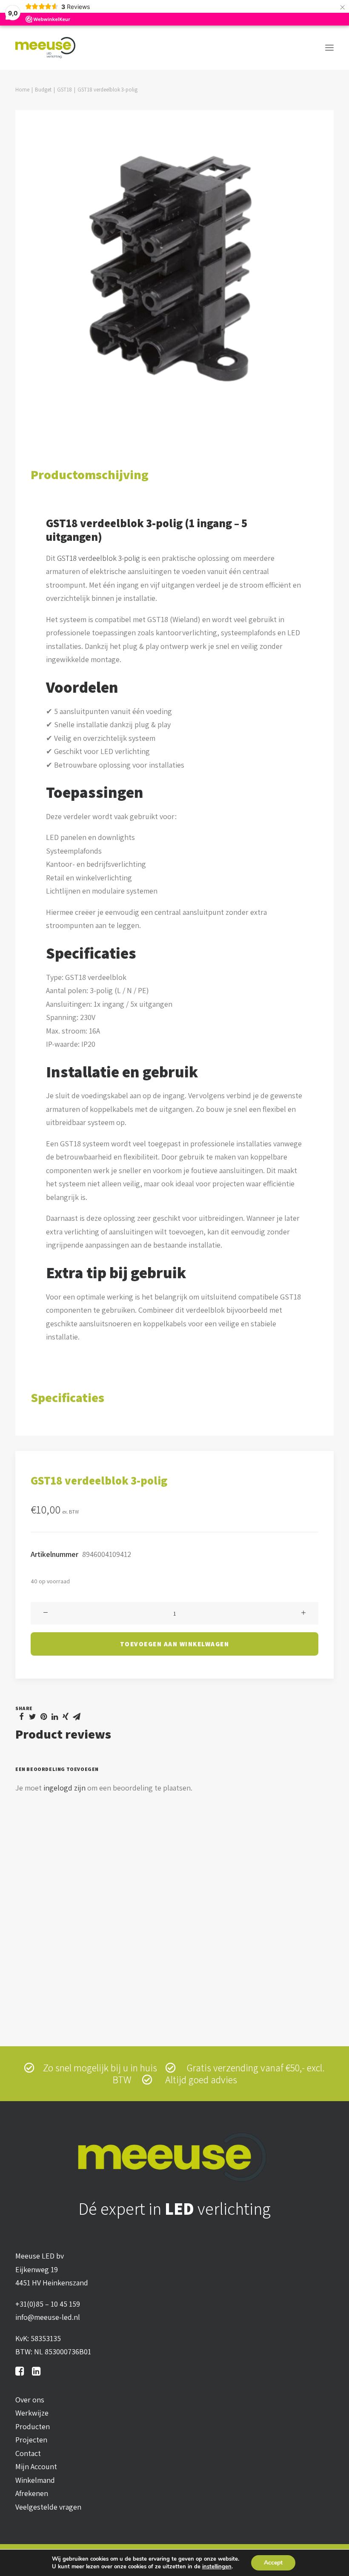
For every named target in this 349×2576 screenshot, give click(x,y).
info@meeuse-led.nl (48, 2317)
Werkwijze (32, 2413)
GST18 (64, 90)
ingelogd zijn (64, 1788)
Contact (28, 2453)
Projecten (31, 2440)
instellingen (217, 2567)
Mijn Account (36, 2466)
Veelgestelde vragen (48, 2507)
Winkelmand (35, 2480)
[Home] (174, 2157)
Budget (43, 90)
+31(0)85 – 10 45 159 (48, 2304)
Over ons (30, 2400)
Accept (273, 2563)
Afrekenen (32, 2493)
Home (22, 90)
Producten (33, 2426)
